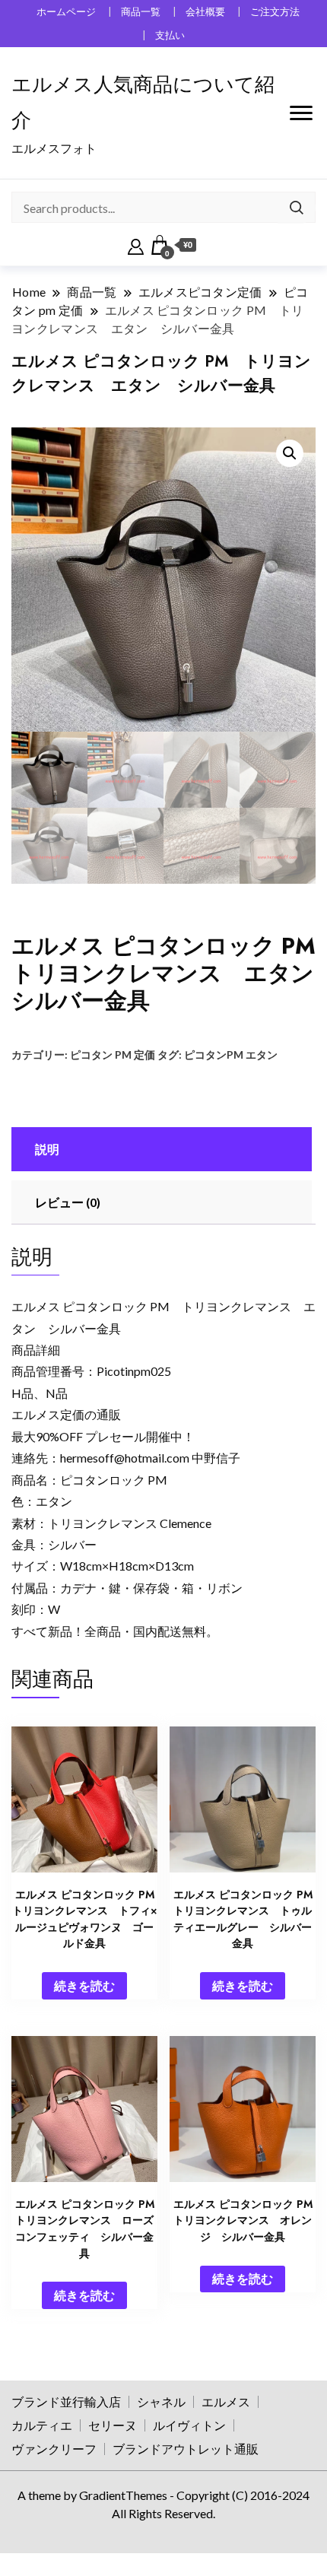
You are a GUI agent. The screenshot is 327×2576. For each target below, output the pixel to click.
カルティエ (42, 2425)
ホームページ (66, 12)
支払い (170, 35)
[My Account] (136, 245)
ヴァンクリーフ (54, 2449)
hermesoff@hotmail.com (125, 1458)
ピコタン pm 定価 (113, 1055)
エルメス (226, 2401)
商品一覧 (141, 12)
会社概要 (205, 12)
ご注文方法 (275, 12)
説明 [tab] (47, 1149)
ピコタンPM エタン (231, 1055)
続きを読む (84, 1985)
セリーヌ (113, 2425)
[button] (290, 453)
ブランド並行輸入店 (66, 2401)
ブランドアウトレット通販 (186, 2449)
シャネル (161, 2401)
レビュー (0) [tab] (68, 1202)
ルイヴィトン (189, 2425)
